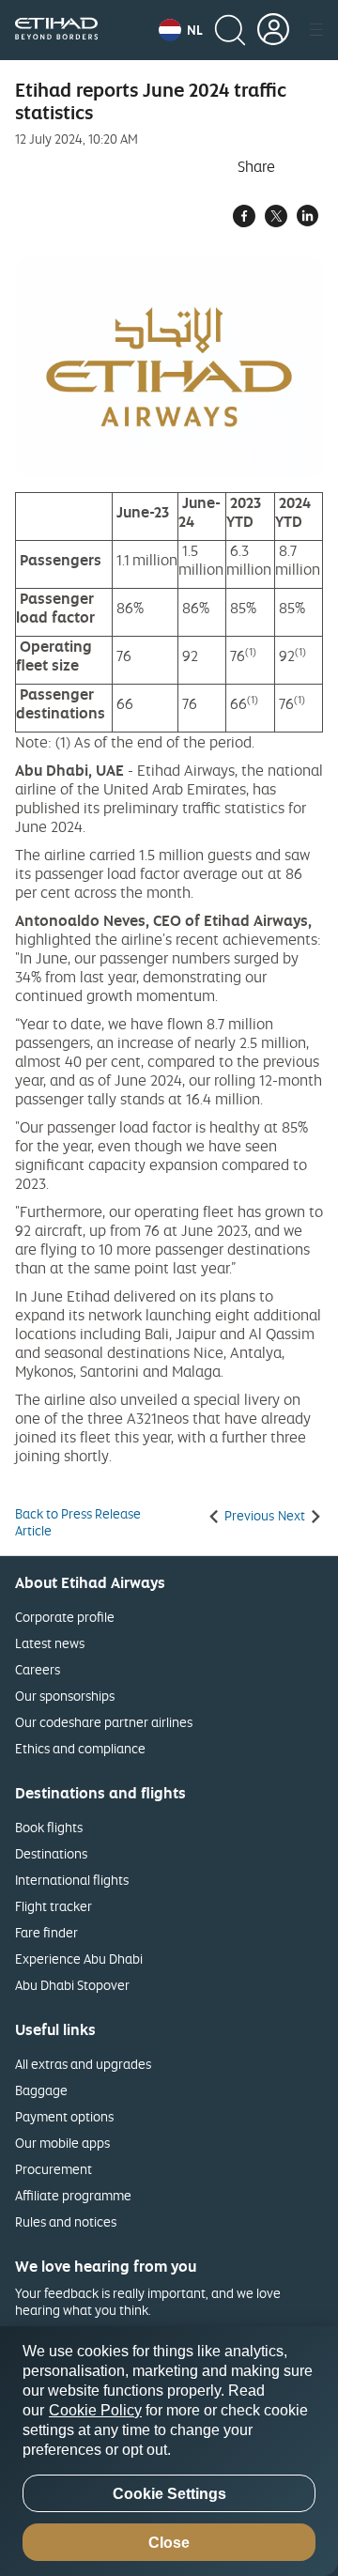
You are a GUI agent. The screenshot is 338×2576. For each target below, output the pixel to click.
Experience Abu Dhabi (79, 1959)
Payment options (64, 2116)
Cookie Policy (95, 2410)
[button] (181, 30)
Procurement (54, 2169)
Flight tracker (54, 1906)
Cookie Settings (169, 2494)
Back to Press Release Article (78, 1522)
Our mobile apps (62, 2143)
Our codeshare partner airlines (104, 1722)
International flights (72, 1880)
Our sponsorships (65, 1696)
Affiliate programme (73, 2195)
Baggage (41, 2090)
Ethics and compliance (80, 1748)
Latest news (50, 1643)
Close (169, 2543)
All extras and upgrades (83, 2064)
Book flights (49, 1827)
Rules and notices (66, 2221)
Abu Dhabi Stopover (72, 1985)
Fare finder (46, 1932)
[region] (169, 2451)
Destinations (51, 1853)
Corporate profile (65, 1617)
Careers (38, 1669)
